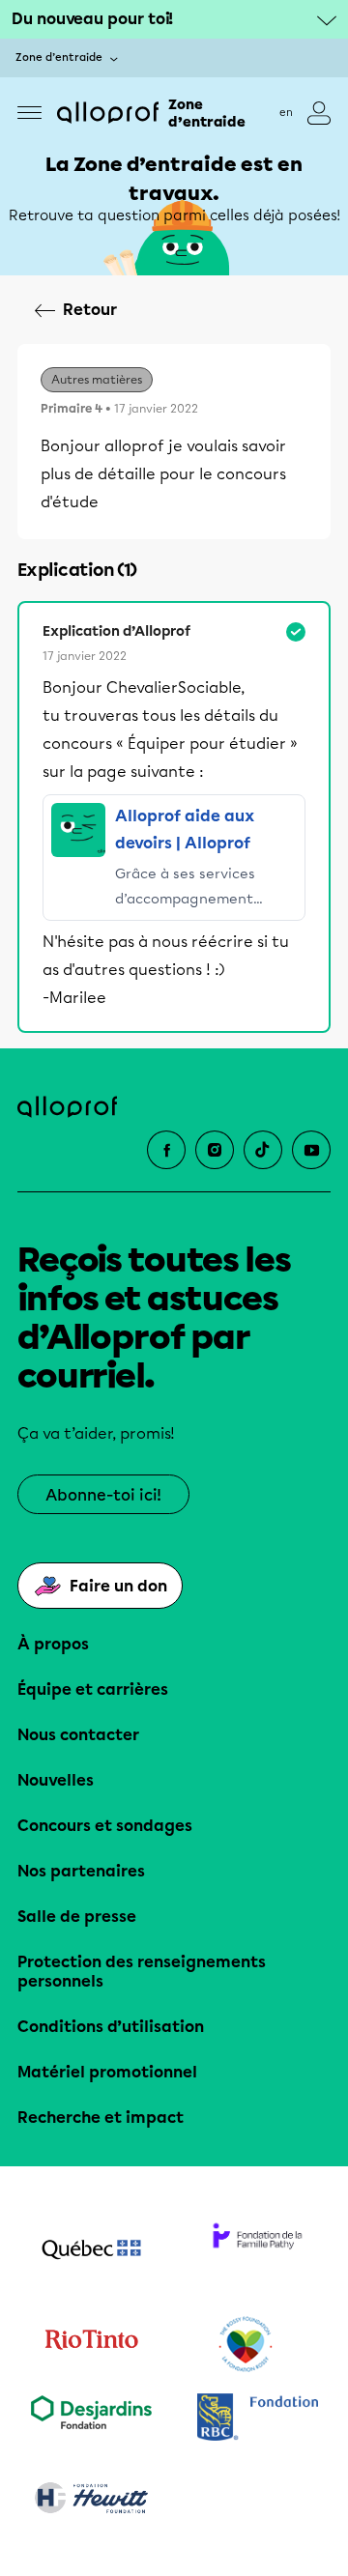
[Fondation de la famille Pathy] (257, 2251)
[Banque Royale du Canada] (257, 2419)
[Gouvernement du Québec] (91, 2251)
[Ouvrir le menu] (29, 113)
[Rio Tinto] (91, 2345)
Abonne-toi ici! (103, 1495)
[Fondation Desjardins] (91, 2419)
